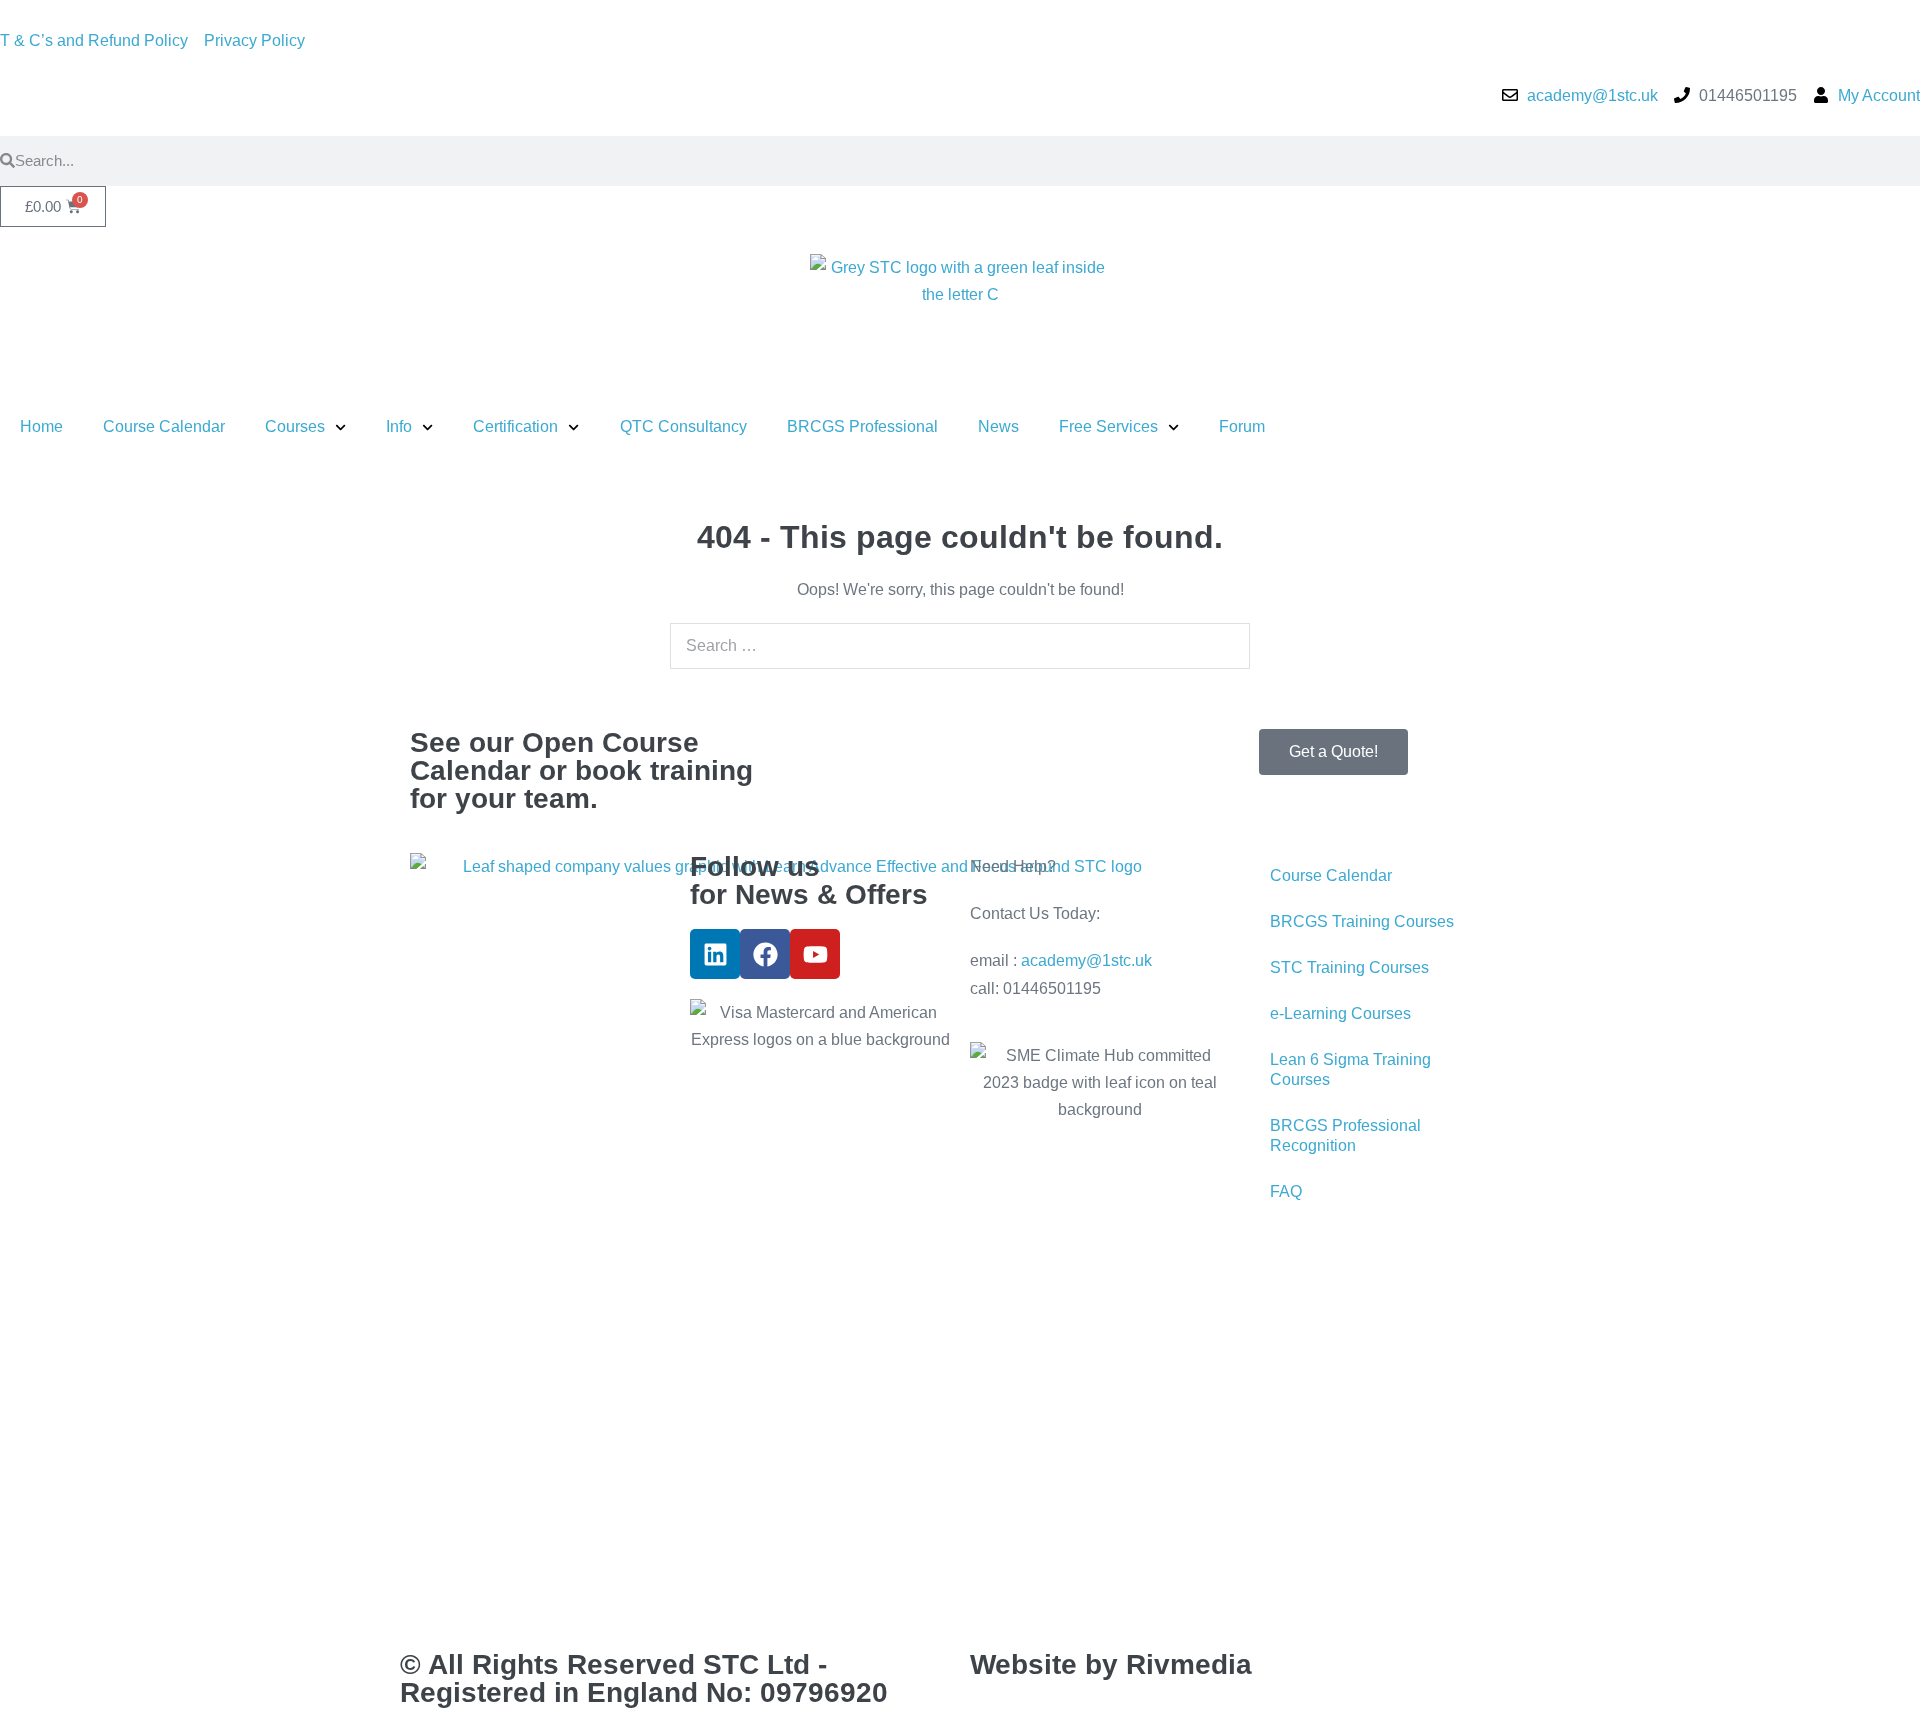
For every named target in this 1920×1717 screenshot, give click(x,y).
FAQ (1286, 1191)
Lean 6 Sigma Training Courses (1350, 1069)
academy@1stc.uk (1086, 960)
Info (399, 426)
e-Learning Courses (1340, 1013)
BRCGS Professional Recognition (1345, 1135)
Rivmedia (1189, 1664)
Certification (515, 426)
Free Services (1108, 426)
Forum (1242, 426)
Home (41, 426)
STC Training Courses (1349, 967)
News (998, 426)
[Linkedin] (715, 954)
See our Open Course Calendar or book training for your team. (581, 770)
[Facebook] (765, 954)
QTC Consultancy (683, 426)
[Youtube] (815, 954)
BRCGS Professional (862, 426)
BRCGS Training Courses (1362, 921)
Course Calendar (164, 426)
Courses (295, 426)
